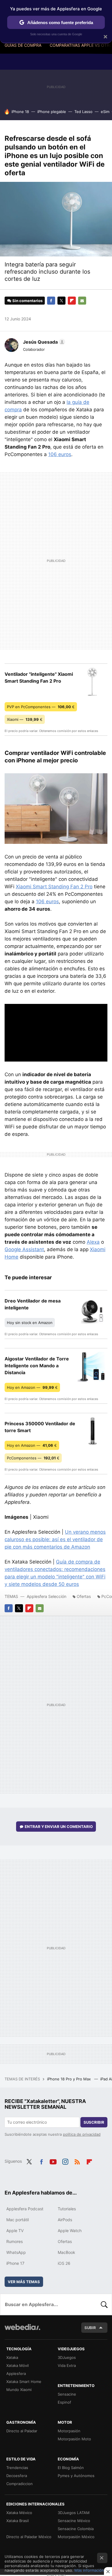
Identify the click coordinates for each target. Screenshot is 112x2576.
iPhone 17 (15, 2263)
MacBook (66, 2252)
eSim (105, 112)
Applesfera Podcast (25, 2209)
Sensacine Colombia (76, 2529)
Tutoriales (67, 2209)
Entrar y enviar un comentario (59, 1827)
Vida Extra (67, 2365)
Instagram (65, 2161)
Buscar (104, 2304)
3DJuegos (67, 2357)
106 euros (60, 454)
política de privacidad (82, 2134)
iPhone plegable (52, 112)
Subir (90, 2328)
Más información (89, 2570)
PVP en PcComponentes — (41, 707)
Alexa (93, 1242)
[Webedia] (22, 2331)
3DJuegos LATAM (74, 2513)
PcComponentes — (33, 1458)
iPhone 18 (20, 112)
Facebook (51, 301)
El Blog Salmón (71, 2468)
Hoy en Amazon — (32, 1387)
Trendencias (17, 2468)
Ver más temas (24, 2282)
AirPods (65, 2220)
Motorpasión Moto (74, 2439)
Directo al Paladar (22, 2431)
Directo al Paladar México (29, 2537)
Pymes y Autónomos (76, 2476)
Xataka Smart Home (24, 2382)
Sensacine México (74, 2521)
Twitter (61, 301)
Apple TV (15, 2231)
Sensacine (67, 2394)
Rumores (15, 2241)
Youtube (53, 2161)
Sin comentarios (27, 301)
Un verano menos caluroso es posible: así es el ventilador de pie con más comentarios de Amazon (55, 1539)
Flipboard (72, 301)
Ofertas (84, 1596)
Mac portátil (18, 2220)
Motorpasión (69, 2431)
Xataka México (19, 2513)
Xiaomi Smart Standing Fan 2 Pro (54, 887)
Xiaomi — (25, 719)
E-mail (82, 301)
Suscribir (94, 2122)
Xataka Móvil (18, 2365)
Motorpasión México (76, 2537)
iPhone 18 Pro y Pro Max (69, 2079)
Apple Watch (70, 2231)
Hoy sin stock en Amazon (30, 1323)
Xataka (12, 2357)
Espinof (64, 2402)
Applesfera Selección (47, 1596)
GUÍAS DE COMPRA (23, 45)
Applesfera (16, 2373)
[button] (43, 342)
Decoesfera (17, 2476)
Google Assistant (24, 1249)
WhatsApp (16, 2252)
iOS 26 (64, 2263)
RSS (77, 2161)
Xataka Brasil (18, 2521)
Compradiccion (20, 2484)
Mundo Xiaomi (19, 2390)
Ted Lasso (83, 112)
